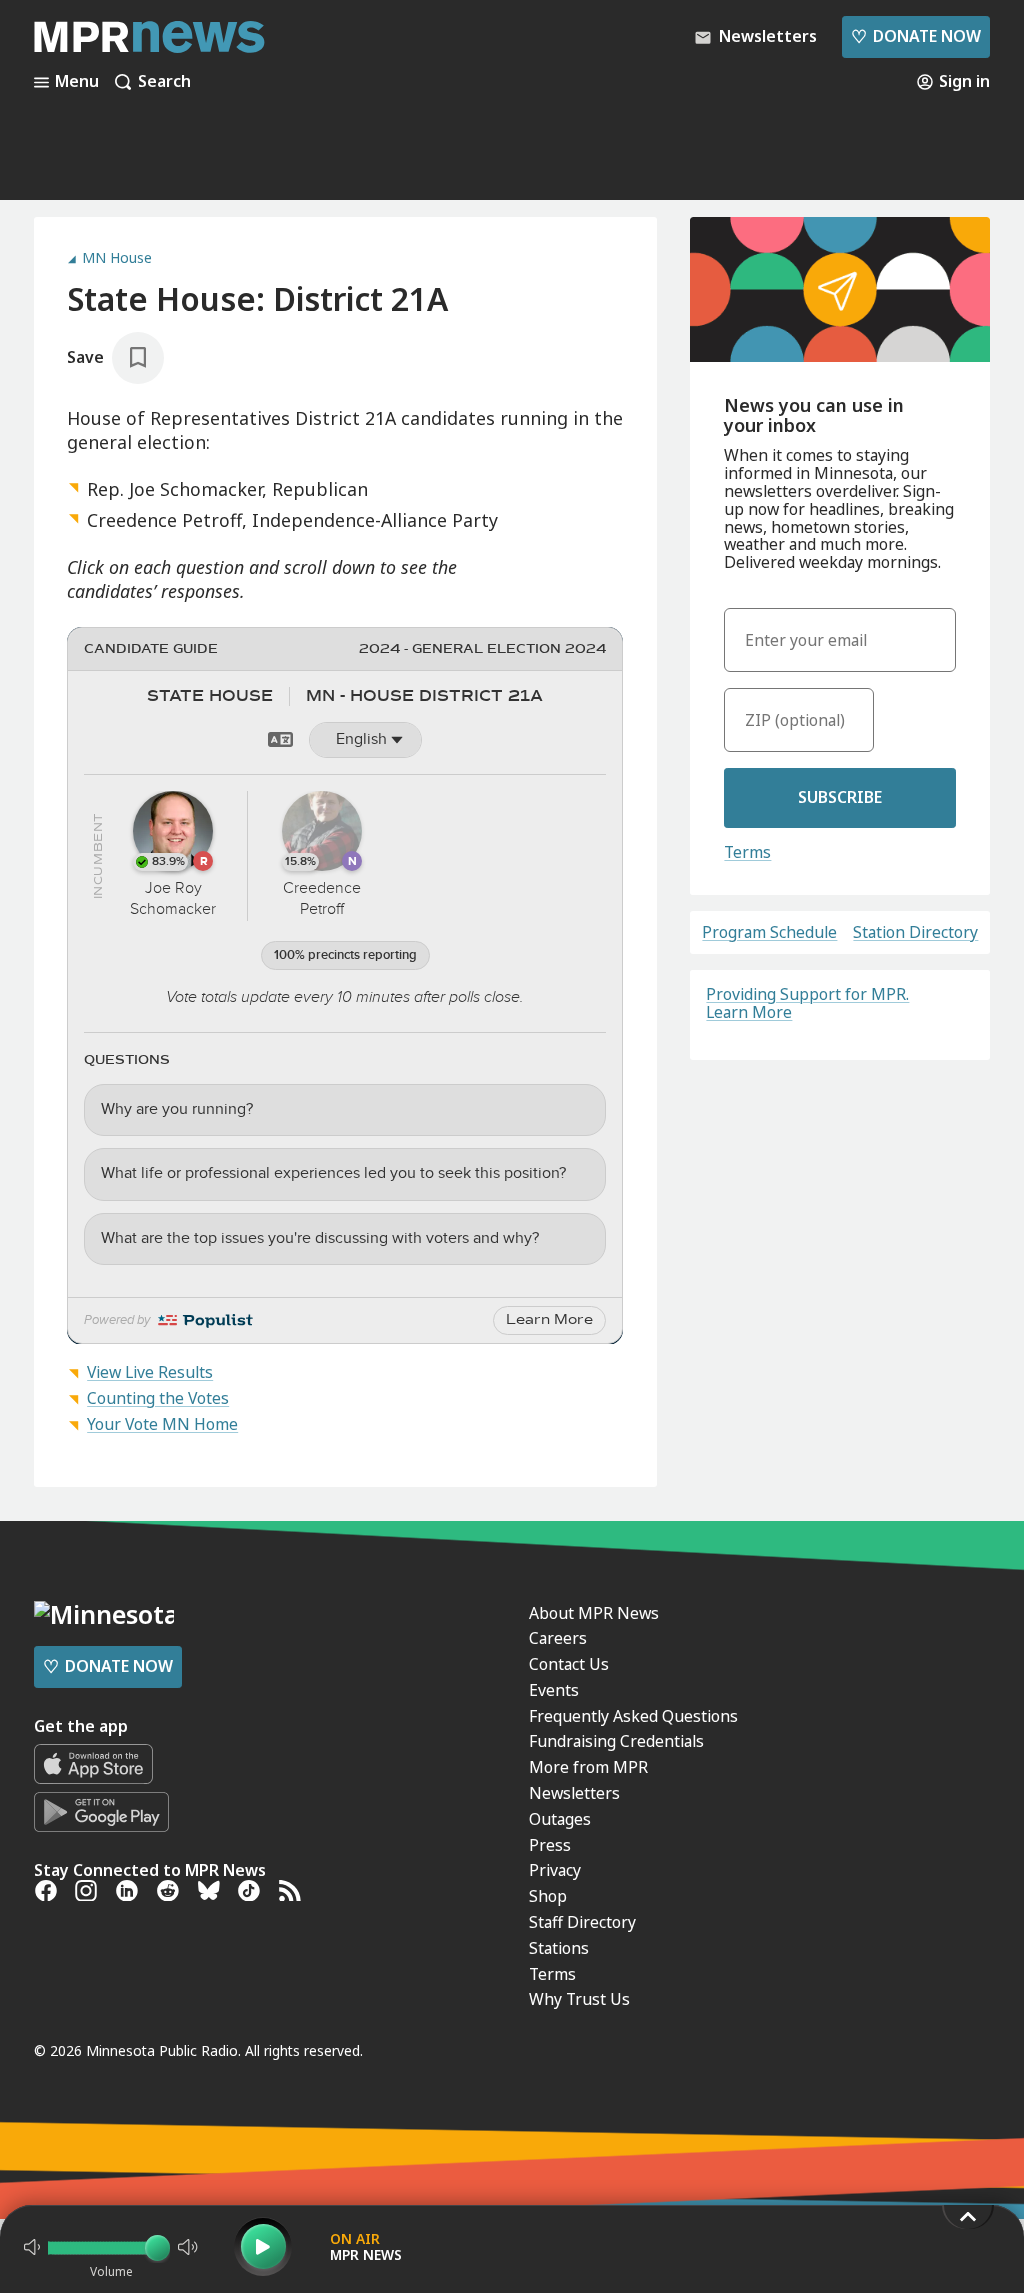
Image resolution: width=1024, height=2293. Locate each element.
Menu (77, 82)
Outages (560, 1819)
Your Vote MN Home (162, 1424)
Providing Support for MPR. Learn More (807, 1003)
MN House (117, 258)
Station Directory (915, 933)
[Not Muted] (32, 2247)
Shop (548, 1896)
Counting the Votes (158, 1398)
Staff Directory (582, 1922)
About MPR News (594, 1613)
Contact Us (569, 1664)
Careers (558, 1638)
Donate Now (916, 36)
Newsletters (574, 1793)
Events (554, 1690)
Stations (559, 1948)
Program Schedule (769, 933)
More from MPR (588, 1767)
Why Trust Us (579, 1999)
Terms (747, 852)
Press (550, 1845)
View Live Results (150, 1372)
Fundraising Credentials (616, 1741)
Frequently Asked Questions (633, 1716)
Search (164, 82)
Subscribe (840, 797)
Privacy (555, 1870)
